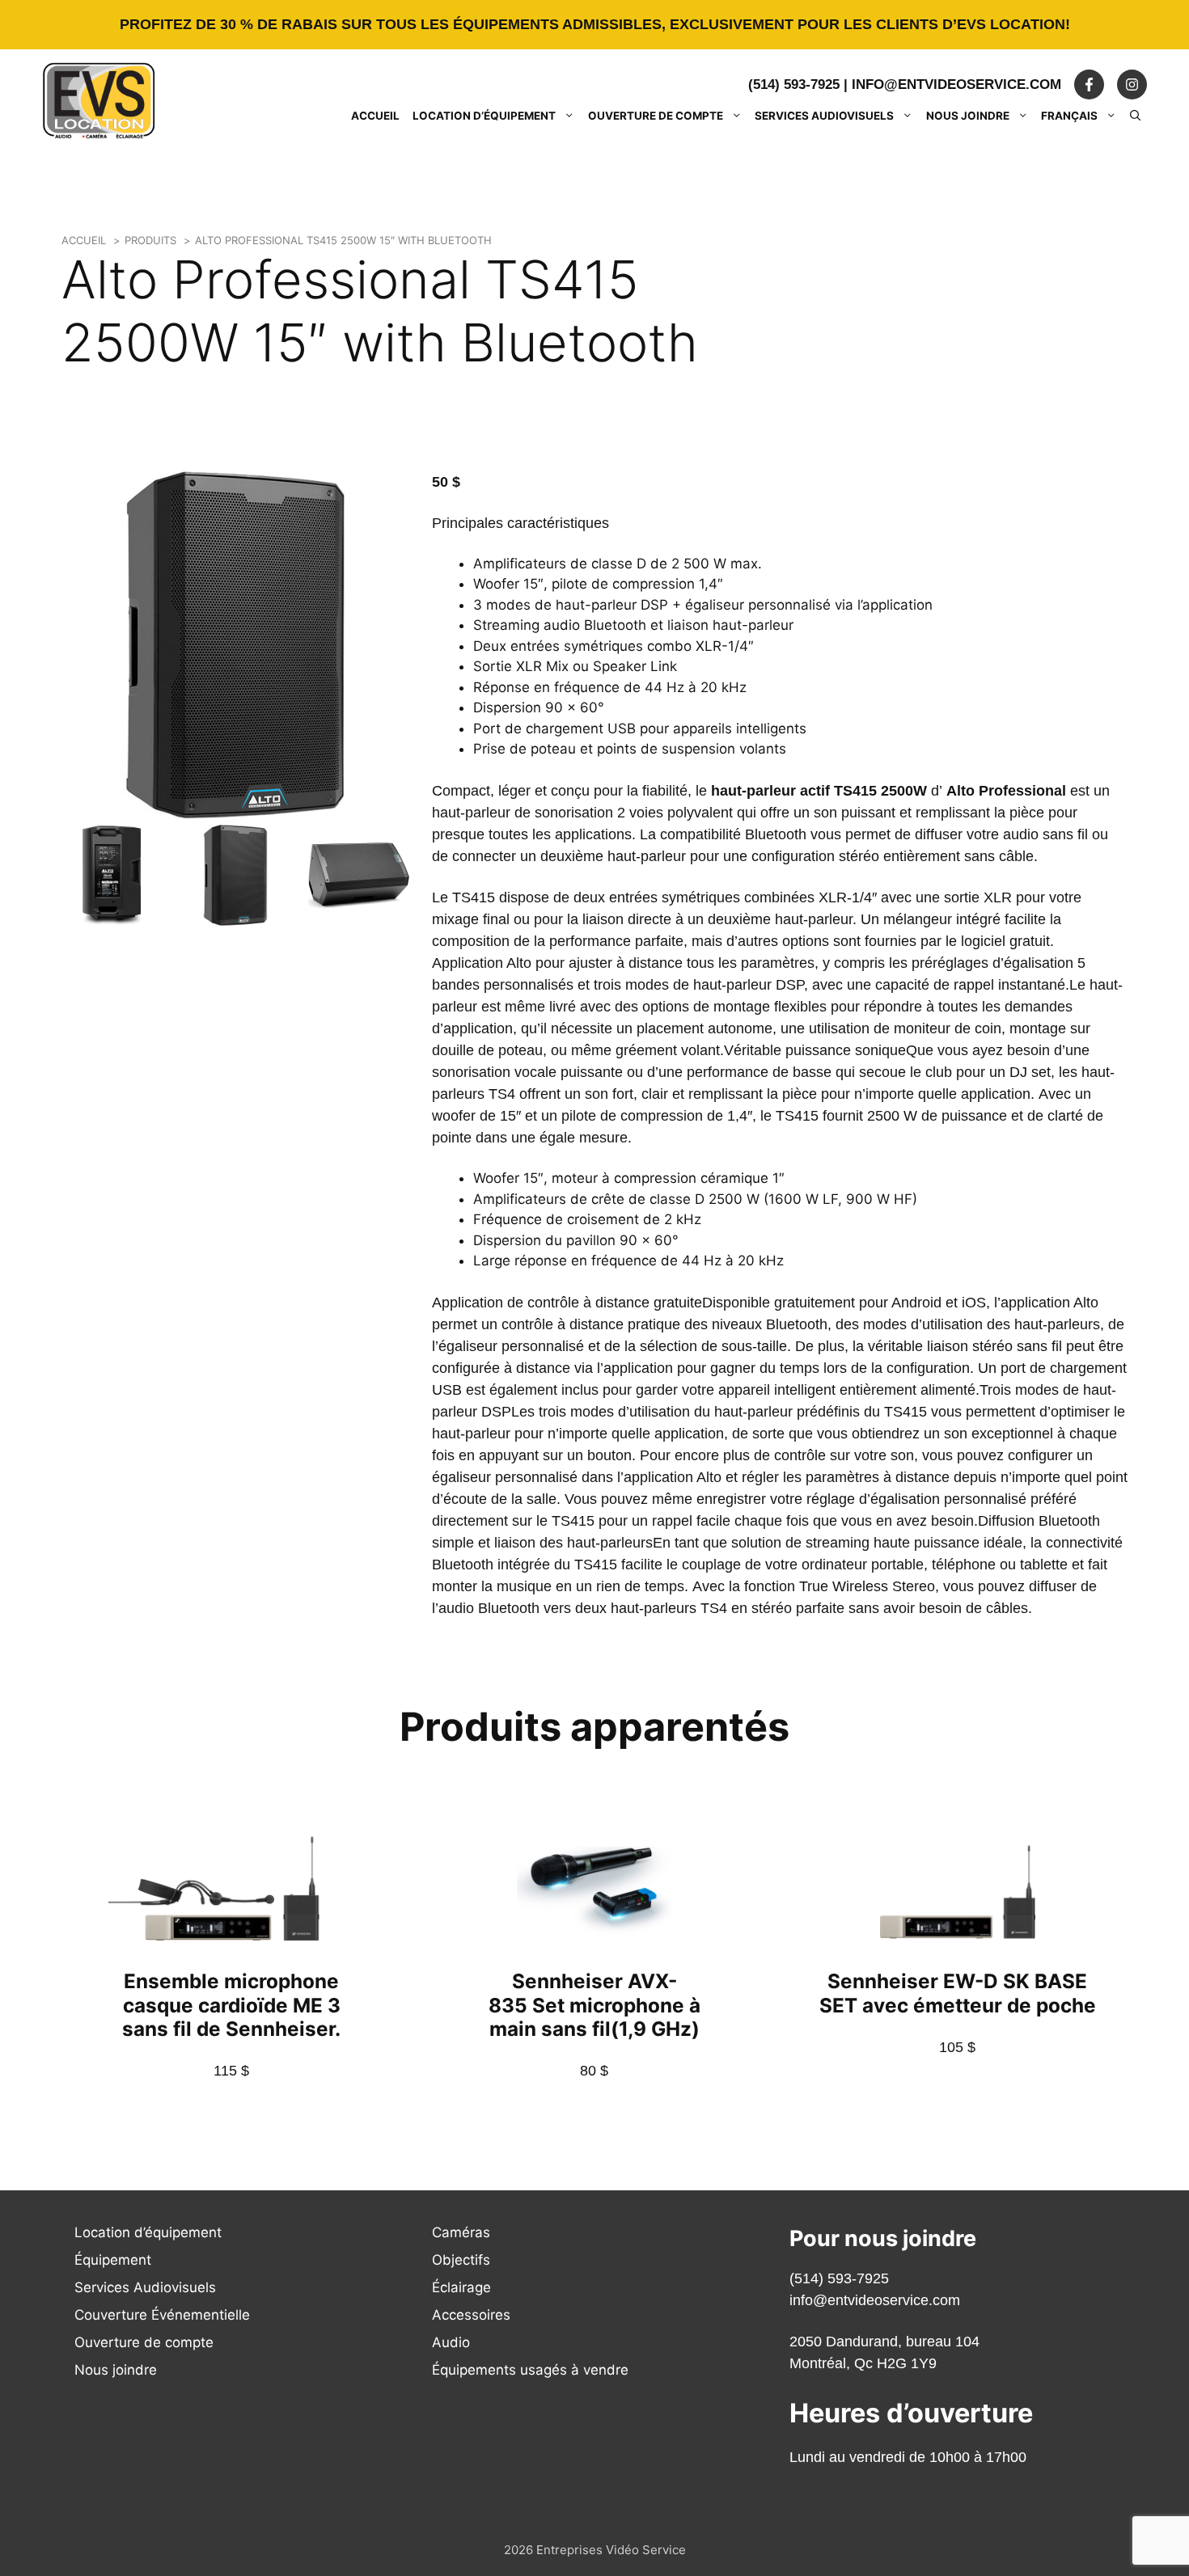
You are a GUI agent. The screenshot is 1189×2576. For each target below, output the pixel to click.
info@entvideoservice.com (956, 84)
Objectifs (461, 2260)
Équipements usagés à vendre (530, 2370)
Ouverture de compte (656, 116)
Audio (451, 2342)
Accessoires (471, 2315)
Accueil (375, 116)
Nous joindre (968, 116)
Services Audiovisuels (824, 116)
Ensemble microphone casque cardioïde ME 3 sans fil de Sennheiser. (231, 2004)
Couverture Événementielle (162, 2315)
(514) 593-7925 (794, 84)
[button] (1136, 116)
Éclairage (461, 2287)
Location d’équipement (484, 116)
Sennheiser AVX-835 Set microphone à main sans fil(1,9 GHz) (594, 2004)
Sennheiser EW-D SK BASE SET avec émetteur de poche (958, 1993)
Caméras (461, 2232)
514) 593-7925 (842, 2278)
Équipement (113, 2260)
